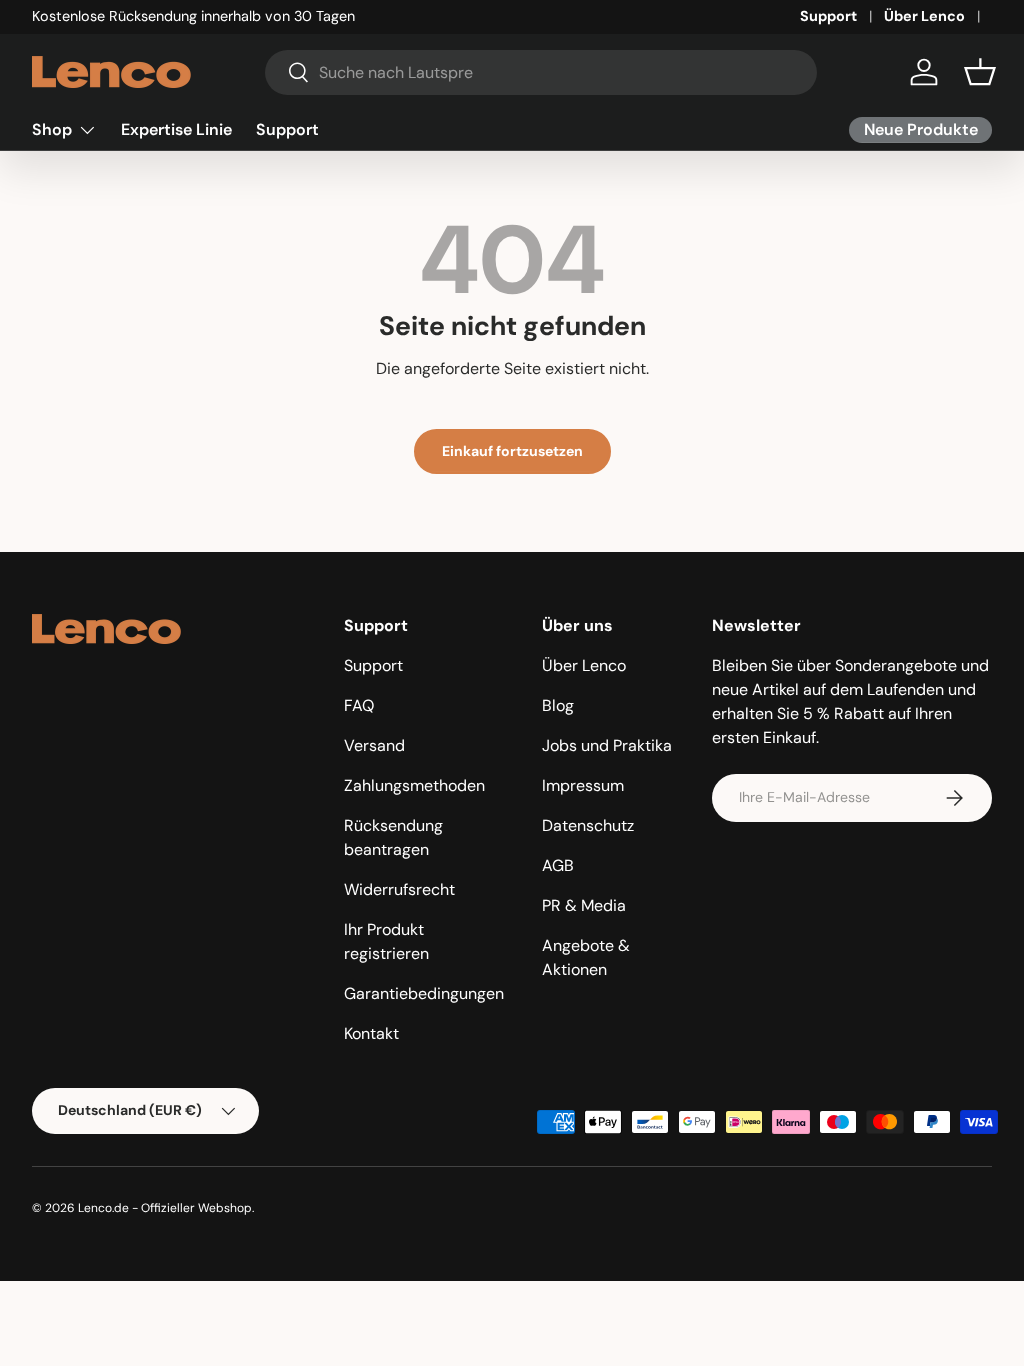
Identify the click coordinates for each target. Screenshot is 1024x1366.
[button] (980, 72)
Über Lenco (924, 16)
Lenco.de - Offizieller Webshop (165, 1208)
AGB (558, 865)
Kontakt (371, 1033)
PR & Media (584, 905)
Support (828, 16)
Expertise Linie (176, 129)
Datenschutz (588, 825)
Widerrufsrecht (399, 889)
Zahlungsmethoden (414, 785)
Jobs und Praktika (607, 745)
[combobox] (541, 72)
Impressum (583, 785)
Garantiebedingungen (424, 993)
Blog (558, 705)
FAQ (359, 705)
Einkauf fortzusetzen (512, 451)
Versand (374, 745)
